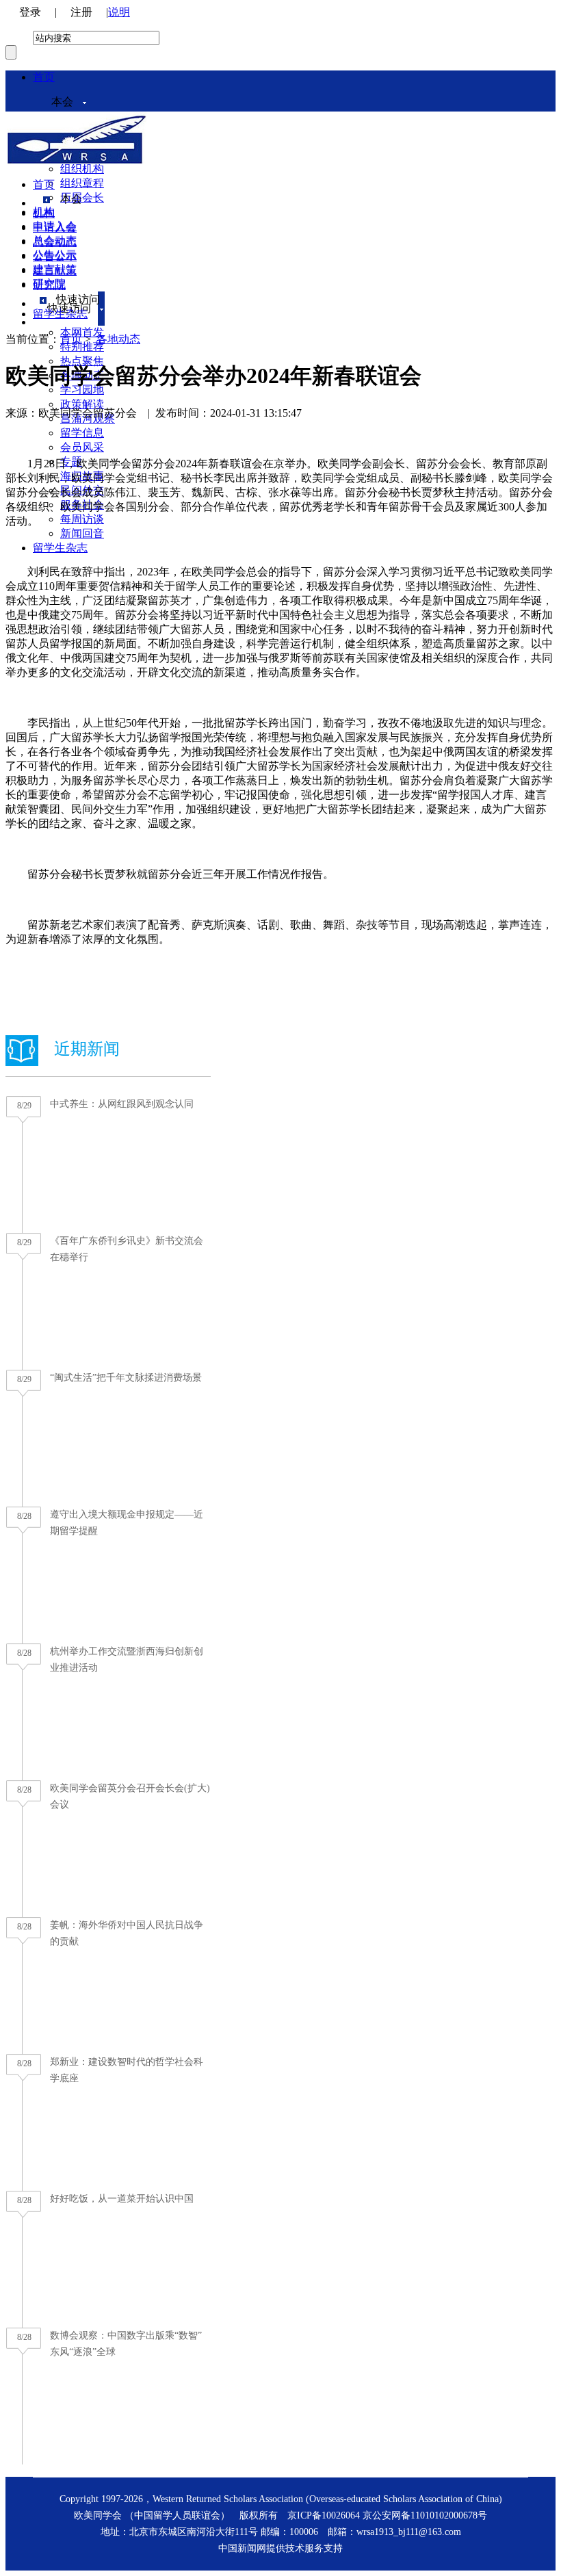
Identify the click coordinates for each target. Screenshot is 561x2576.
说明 (119, 12)
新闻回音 (82, 533)
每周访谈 (82, 519)
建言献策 (55, 271)
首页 (44, 77)
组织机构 (82, 169)
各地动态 (118, 339)
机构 (44, 213)
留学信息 (82, 433)
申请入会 (55, 227)
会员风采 (82, 447)
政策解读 (82, 404)
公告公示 (55, 256)
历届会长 (82, 197)
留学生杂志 (60, 548)
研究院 (49, 285)
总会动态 (55, 242)
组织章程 (82, 183)
